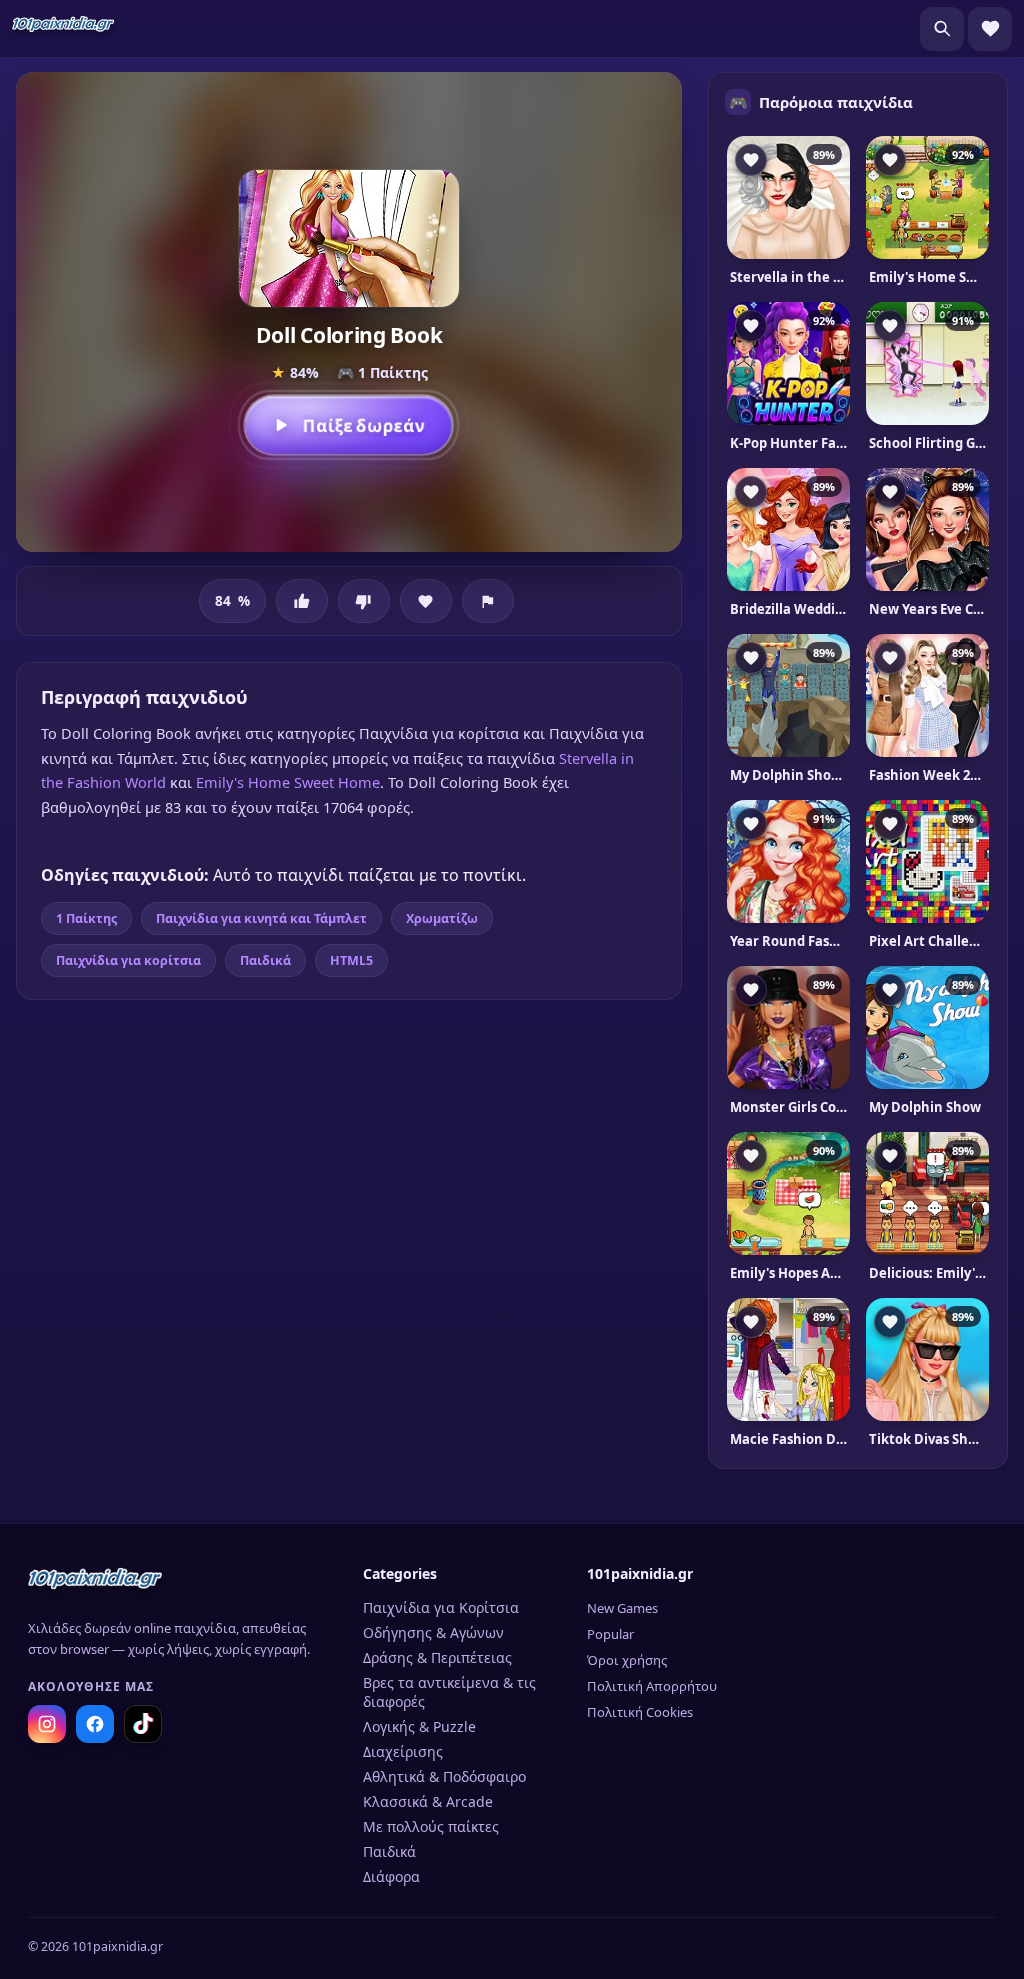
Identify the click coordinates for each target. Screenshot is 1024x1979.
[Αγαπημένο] (426, 601)
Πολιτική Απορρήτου (652, 1686)
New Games (622, 1608)
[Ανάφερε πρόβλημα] (488, 601)
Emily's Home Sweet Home (288, 782)
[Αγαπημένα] (990, 29)
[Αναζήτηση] (942, 29)
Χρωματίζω (442, 918)
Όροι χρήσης (627, 1660)
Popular (610, 1634)
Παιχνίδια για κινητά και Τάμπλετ (261, 918)
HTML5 (351, 960)
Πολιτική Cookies (640, 1712)
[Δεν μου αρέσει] (364, 601)
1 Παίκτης (86, 918)
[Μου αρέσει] (302, 601)
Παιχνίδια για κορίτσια (128, 960)
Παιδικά (265, 960)
